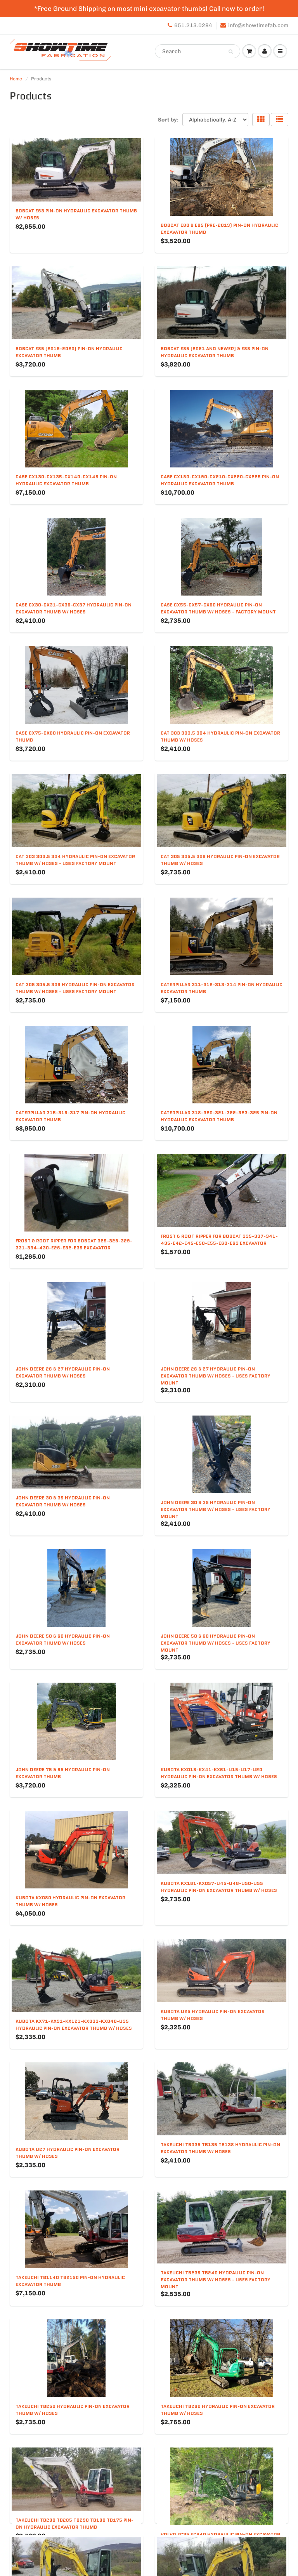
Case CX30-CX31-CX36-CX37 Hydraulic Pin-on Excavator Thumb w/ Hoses (74, 608)
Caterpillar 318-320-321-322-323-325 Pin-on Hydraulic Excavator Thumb (219, 1116)
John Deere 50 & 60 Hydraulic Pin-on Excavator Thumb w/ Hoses (63, 1639)
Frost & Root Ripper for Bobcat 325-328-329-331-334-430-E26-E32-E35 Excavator (74, 1244)
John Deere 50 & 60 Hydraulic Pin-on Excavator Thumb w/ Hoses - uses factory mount (216, 1643)
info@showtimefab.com (258, 25)
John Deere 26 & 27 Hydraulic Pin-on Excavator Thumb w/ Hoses (63, 1372)
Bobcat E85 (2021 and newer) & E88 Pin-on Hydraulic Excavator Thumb (215, 352)
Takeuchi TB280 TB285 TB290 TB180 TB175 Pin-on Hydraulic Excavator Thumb (74, 2523)
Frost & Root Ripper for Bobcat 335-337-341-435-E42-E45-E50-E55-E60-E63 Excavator (219, 1239)
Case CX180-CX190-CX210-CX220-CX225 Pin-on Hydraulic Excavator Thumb (220, 480)
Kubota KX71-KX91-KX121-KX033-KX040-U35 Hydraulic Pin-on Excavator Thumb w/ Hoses (74, 2024)
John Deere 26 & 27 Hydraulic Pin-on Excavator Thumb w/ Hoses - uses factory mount (216, 1376)
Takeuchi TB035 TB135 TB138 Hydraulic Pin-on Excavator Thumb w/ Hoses (220, 2148)
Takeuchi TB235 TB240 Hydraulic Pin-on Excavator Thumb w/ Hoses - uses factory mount (216, 2280)
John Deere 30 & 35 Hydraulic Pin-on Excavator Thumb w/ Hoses (63, 1501)
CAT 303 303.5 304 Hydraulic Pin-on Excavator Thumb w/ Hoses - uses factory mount (75, 860)
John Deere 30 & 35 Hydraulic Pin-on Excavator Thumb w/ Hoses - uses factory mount (216, 1509)
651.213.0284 (193, 25)
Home (16, 79)
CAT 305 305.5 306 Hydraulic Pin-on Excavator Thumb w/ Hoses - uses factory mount (75, 988)
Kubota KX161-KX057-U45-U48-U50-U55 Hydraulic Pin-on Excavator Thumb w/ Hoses (219, 1887)
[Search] (231, 52)
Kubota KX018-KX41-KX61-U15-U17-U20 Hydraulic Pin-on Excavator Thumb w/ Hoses (219, 1773)
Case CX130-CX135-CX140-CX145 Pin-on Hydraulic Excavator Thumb (66, 480)
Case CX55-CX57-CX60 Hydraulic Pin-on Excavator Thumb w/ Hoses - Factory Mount (218, 608)
